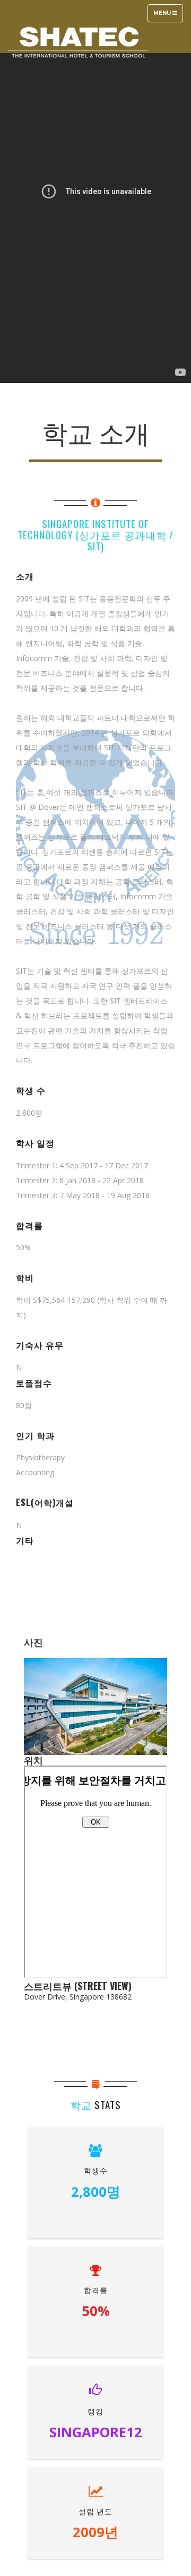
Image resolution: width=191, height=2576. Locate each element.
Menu (168, 16)
